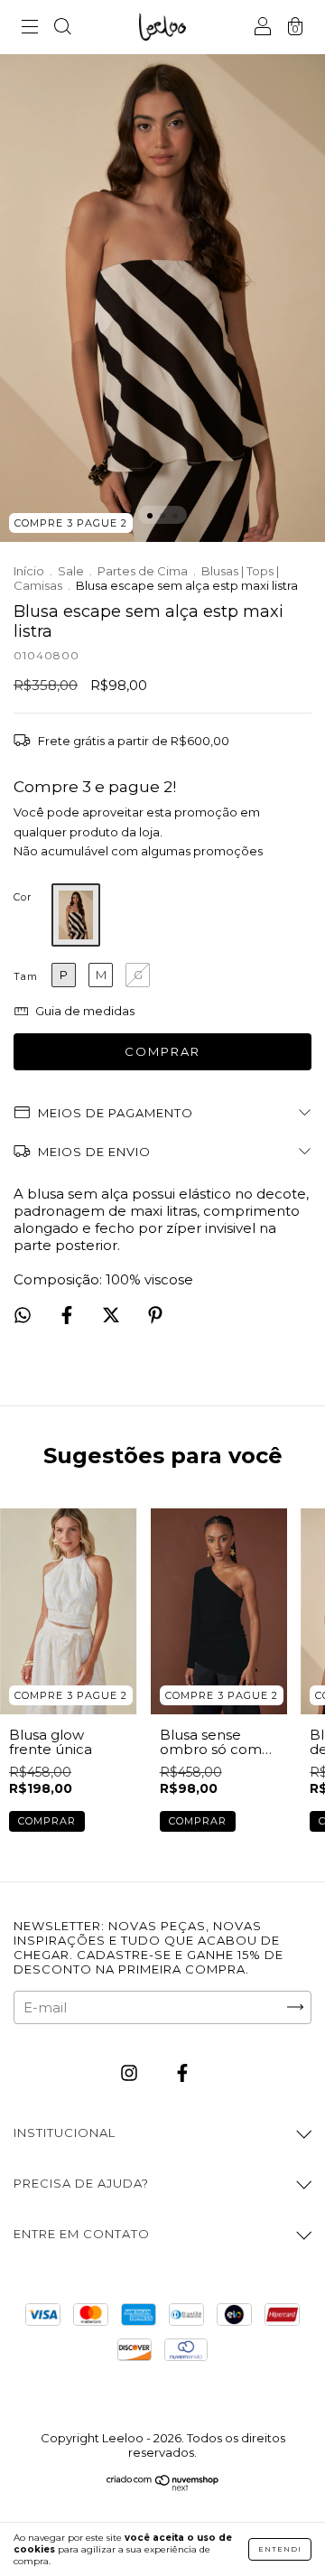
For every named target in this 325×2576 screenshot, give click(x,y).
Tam (26, 976)
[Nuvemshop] (163, 2486)
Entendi (280, 2549)
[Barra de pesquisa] (62, 28)
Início (29, 571)
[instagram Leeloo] (131, 2072)
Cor (23, 897)
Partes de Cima (143, 571)
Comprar (47, 1821)
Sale (71, 571)
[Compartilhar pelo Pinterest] (155, 1316)
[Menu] (30, 28)
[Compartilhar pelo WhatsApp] (23, 1315)
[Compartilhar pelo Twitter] (113, 1316)
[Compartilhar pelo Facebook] (69, 1316)
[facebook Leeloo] (182, 2072)
